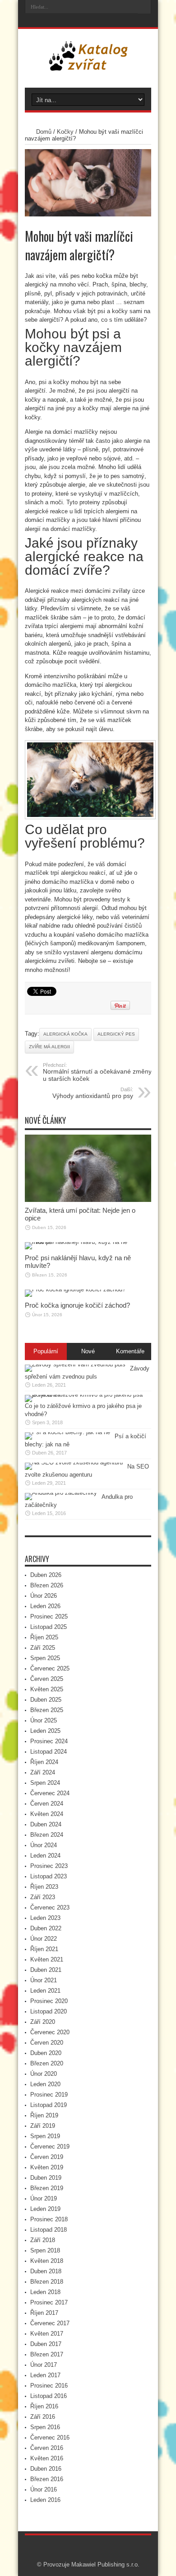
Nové (88, 1351)
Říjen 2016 (44, 2406)
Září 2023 (43, 1897)
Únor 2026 (44, 1596)
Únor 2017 (44, 2365)
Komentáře (130, 1351)
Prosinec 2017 (49, 2302)
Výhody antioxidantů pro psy (93, 1093)
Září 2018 (43, 2240)
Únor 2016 (44, 2489)
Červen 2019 (47, 2157)
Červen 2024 (47, 1804)
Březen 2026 (47, 1585)
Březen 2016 (47, 2479)
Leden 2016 (45, 2500)
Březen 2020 (47, 2063)
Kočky (65, 132)
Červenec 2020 (50, 2032)
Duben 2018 (46, 2271)
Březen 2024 (47, 1835)
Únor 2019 (44, 2198)
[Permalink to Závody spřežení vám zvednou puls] (75, 1364)
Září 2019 (43, 2126)
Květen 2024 (47, 1814)
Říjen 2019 (44, 2115)
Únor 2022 (44, 1939)
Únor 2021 (44, 1980)
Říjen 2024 (44, 1762)
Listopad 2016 (49, 2396)
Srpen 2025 (45, 1658)
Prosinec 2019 (49, 2095)
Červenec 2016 (50, 2438)
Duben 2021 (46, 1970)
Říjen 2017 (44, 2313)
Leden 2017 (45, 2375)
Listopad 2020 (49, 2011)
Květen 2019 (47, 2167)
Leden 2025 (45, 1731)
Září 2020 (43, 2022)
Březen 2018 (47, 2282)
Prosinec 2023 (49, 1866)
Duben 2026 (46, 1575)
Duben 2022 (46, 1928)
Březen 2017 (47, 2354)
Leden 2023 (45, 1918)
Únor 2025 (44, 1720)
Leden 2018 (45, 2292)
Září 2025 (43, 1648)
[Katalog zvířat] (88, 65)
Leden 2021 (45, 1991)
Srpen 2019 (45, 2136)
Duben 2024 (46, 1824)
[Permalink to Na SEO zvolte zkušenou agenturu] (74, 1462)
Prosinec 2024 (49, 1741)
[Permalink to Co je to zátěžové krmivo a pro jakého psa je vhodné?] (86, 1395)
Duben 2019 (46, 2178)
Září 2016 (43, 2417)
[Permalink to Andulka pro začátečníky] (61, 1493)
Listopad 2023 (49, 1876)
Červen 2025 (47, 1679)
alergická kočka (65, 1034)
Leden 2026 (45, 1606)
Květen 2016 (47, 2458)
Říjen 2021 (44, 1949)
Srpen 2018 (45, 2250)
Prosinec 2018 (49, 2219)
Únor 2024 (44, 1845)
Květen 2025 (47, 1689)
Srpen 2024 (45, 1783)
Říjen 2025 (44, 1637)
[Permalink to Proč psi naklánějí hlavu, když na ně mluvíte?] (88, 1242)
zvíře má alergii (49, 1047)
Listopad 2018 (49, 2230)
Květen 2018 (47, 2261)
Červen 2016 (47, 2448)
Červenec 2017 (50, 2323)
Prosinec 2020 (49, 2001)
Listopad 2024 (49, 1752)
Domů (44, 132)
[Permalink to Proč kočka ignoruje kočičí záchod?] (75, 1289)
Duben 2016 (46, 2469)
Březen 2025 (47, 1710)
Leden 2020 (45, 2084)
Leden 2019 (45, 2209)
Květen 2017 (47, 2334)
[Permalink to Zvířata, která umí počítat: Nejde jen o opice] (88, 1200)
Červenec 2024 (50, 1793)
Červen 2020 (47, 2043)
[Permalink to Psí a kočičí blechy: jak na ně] (67, 1432)
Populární (46, 1351)
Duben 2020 (46, 2053)
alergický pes (116, 1034)
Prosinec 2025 (49, 1616)
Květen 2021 (47, 1959)
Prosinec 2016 (49, 2386)
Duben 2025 (46, 1700)
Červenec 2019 (50, 2147)
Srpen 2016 (45, 2427)
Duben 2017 (46, 2344)
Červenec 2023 (50, 1907)
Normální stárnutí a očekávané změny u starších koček (97, 1072)
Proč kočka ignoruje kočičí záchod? (77, 1305)
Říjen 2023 (44, 1887)
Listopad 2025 (49, 1627)
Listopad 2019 (49, 2105)
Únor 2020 (44, 2074)
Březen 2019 (47, 2188)
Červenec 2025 (50, 1668)
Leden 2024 (45, 1856)
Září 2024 (43, 1772)
